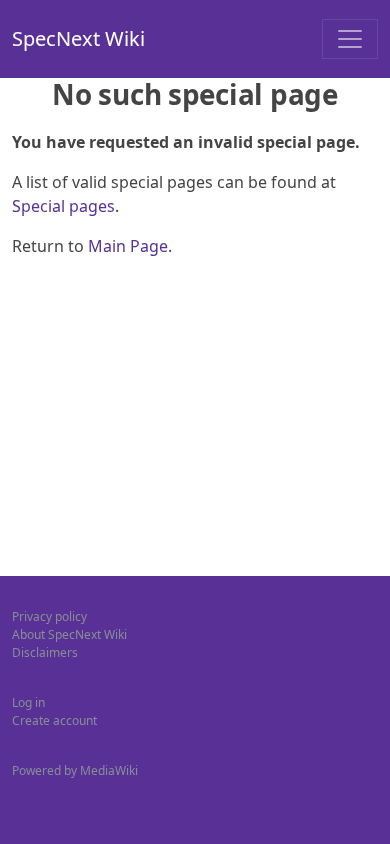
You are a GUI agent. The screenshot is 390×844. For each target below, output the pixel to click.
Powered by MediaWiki (75, 770)
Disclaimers (45, 652)
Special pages (63, 206)
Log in (28, 702)
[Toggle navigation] (350, 39)
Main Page (128, 246)
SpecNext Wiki (78, 38)
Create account (54, 720)
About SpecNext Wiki (69, 634)
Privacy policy (49, 616)
